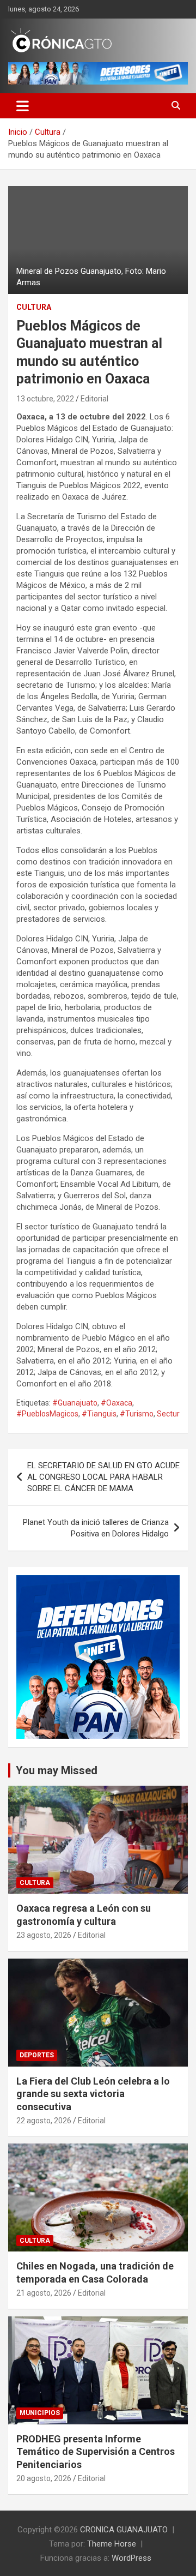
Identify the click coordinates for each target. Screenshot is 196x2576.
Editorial (94, 399)
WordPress (131, 2558)
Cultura (34, 307)
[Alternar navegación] (23, 106)
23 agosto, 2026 (44, 1935)
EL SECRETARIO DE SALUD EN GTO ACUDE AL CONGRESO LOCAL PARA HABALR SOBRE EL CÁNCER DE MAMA (103, 1477)
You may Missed (57, 1770)
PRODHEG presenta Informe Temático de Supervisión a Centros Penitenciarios (96, 2452)
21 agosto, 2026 (44, 2293)
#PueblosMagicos (47, 1414)
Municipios (40, 2413)
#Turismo (137, 1414)
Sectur (168, 1414)
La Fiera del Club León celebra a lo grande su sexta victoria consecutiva (93, 2094)
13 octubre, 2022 (45, 399)
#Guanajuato (75, 1403)
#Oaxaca (117, 1403)
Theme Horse (112, 2544)
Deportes (37, 2055)
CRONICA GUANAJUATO (124, 2530)
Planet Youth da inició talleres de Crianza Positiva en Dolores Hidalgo (96, 1528)
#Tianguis (99, 1414)
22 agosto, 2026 (44, 2121)
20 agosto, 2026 (44, 2478)
